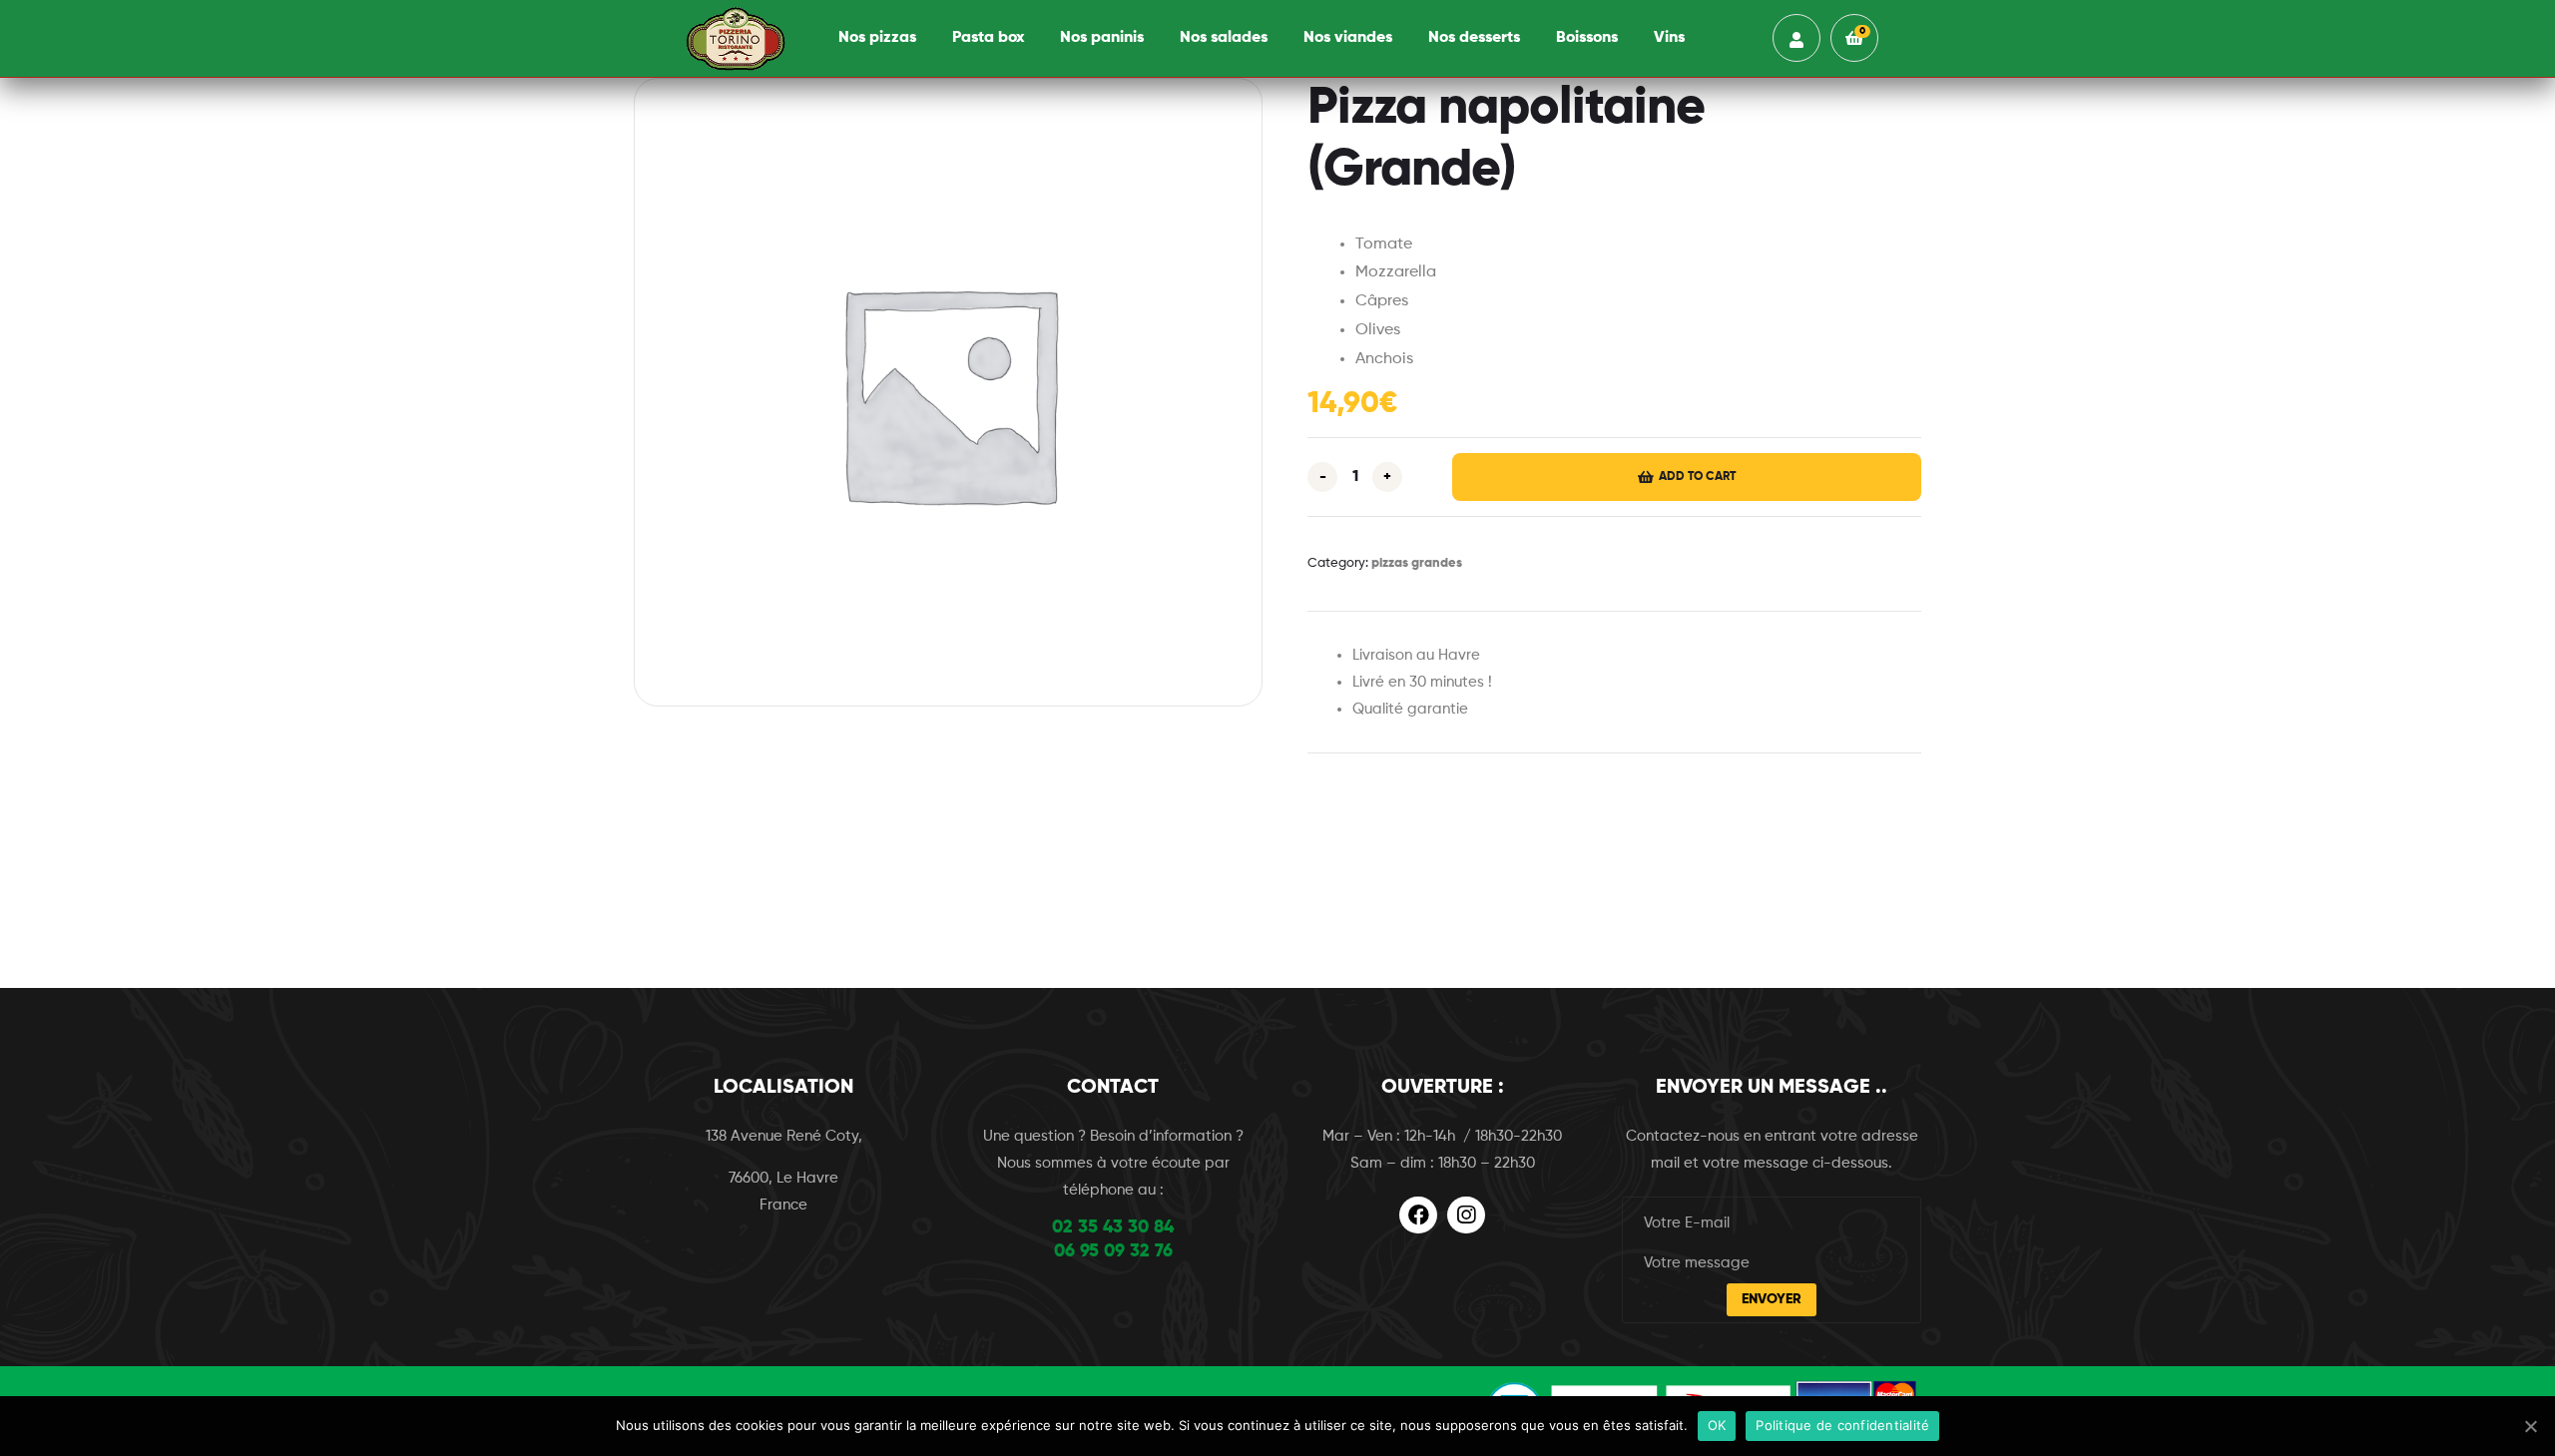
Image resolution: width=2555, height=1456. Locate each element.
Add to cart (1697, 477)
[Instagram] (1466, 1215)
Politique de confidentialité (1842, 1425)
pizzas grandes (1417, 563)
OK (1717, 1425)
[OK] (2530, 1426)
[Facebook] (1418, 1215)
